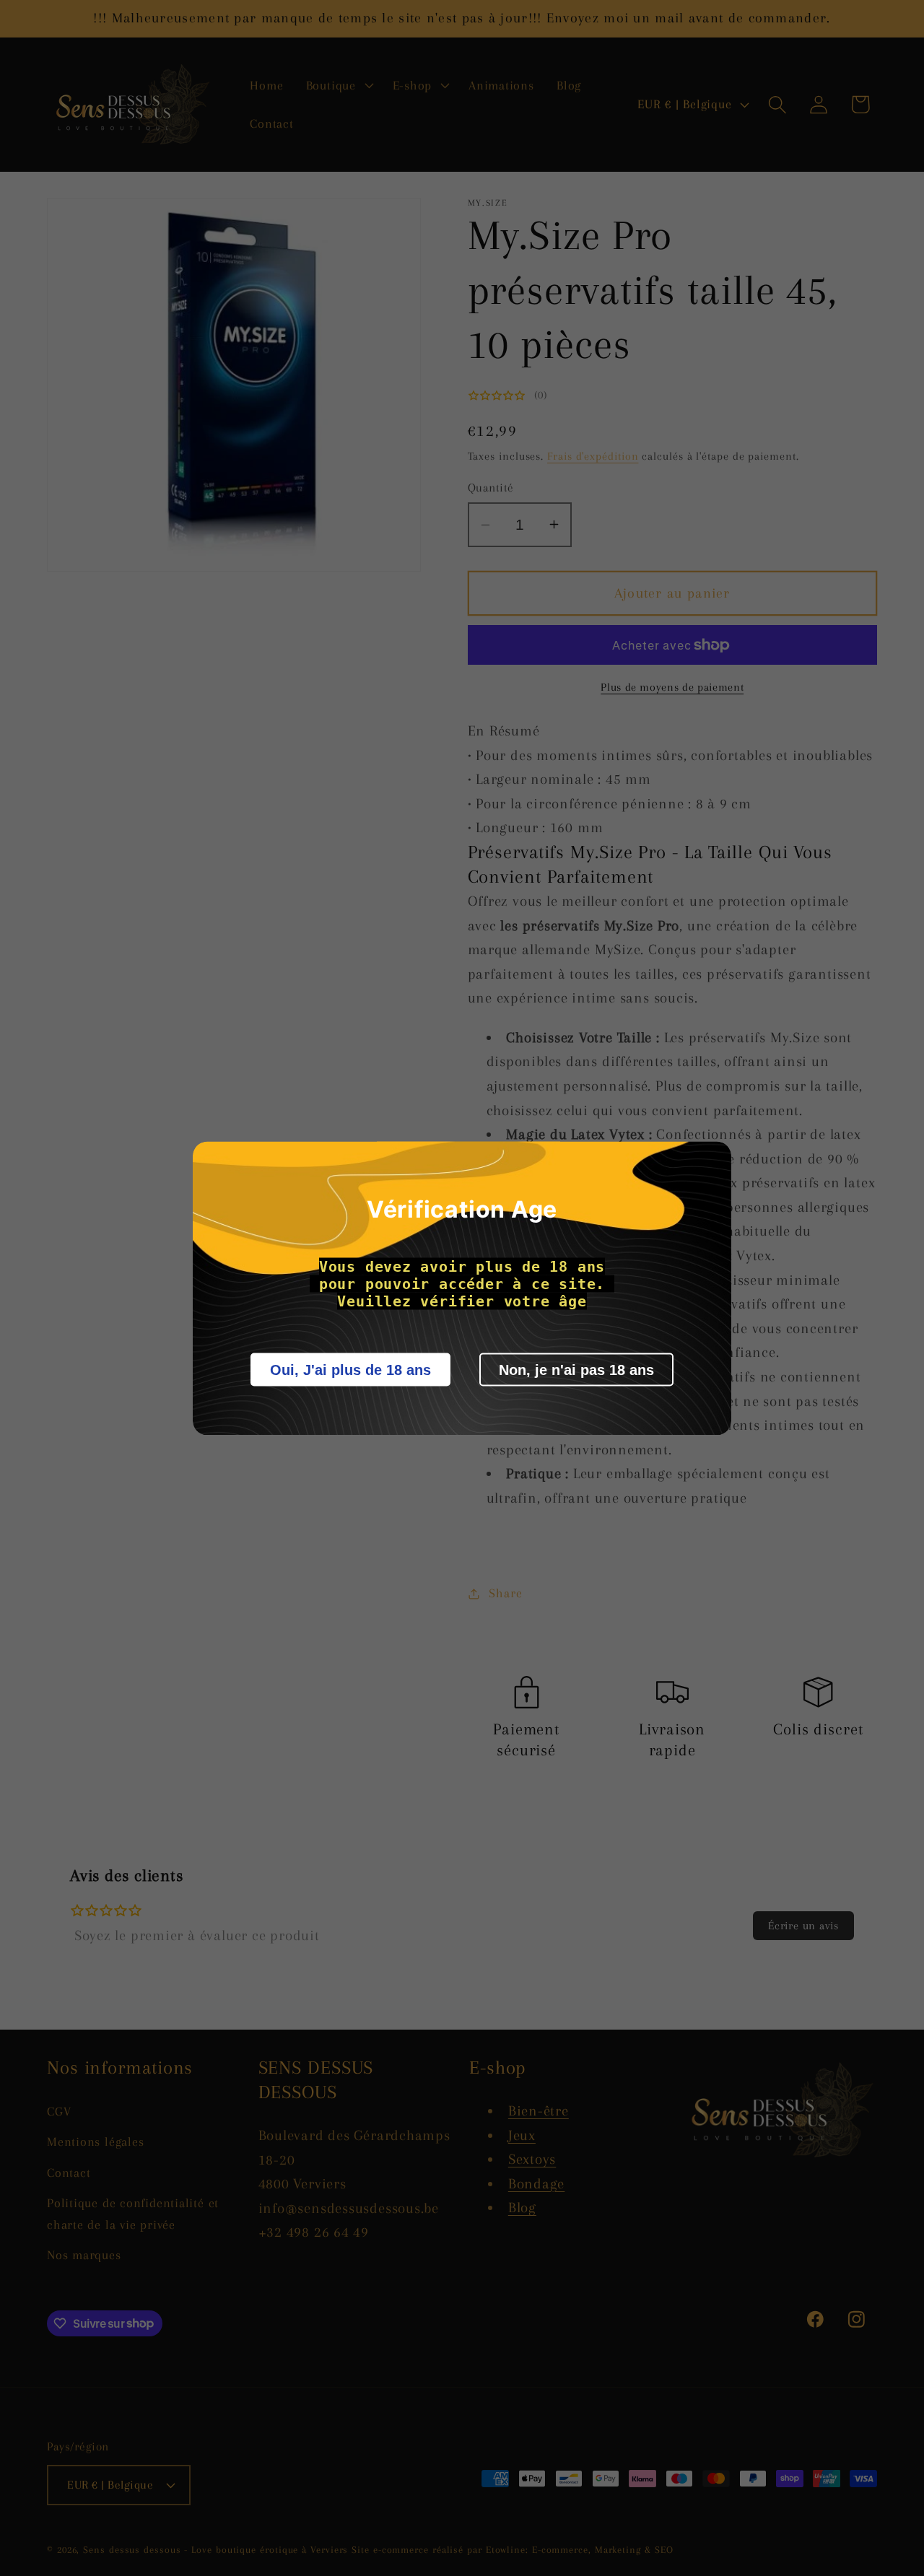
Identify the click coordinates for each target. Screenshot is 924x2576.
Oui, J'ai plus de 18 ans (350, 1369)
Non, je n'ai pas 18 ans (576, 1369)
